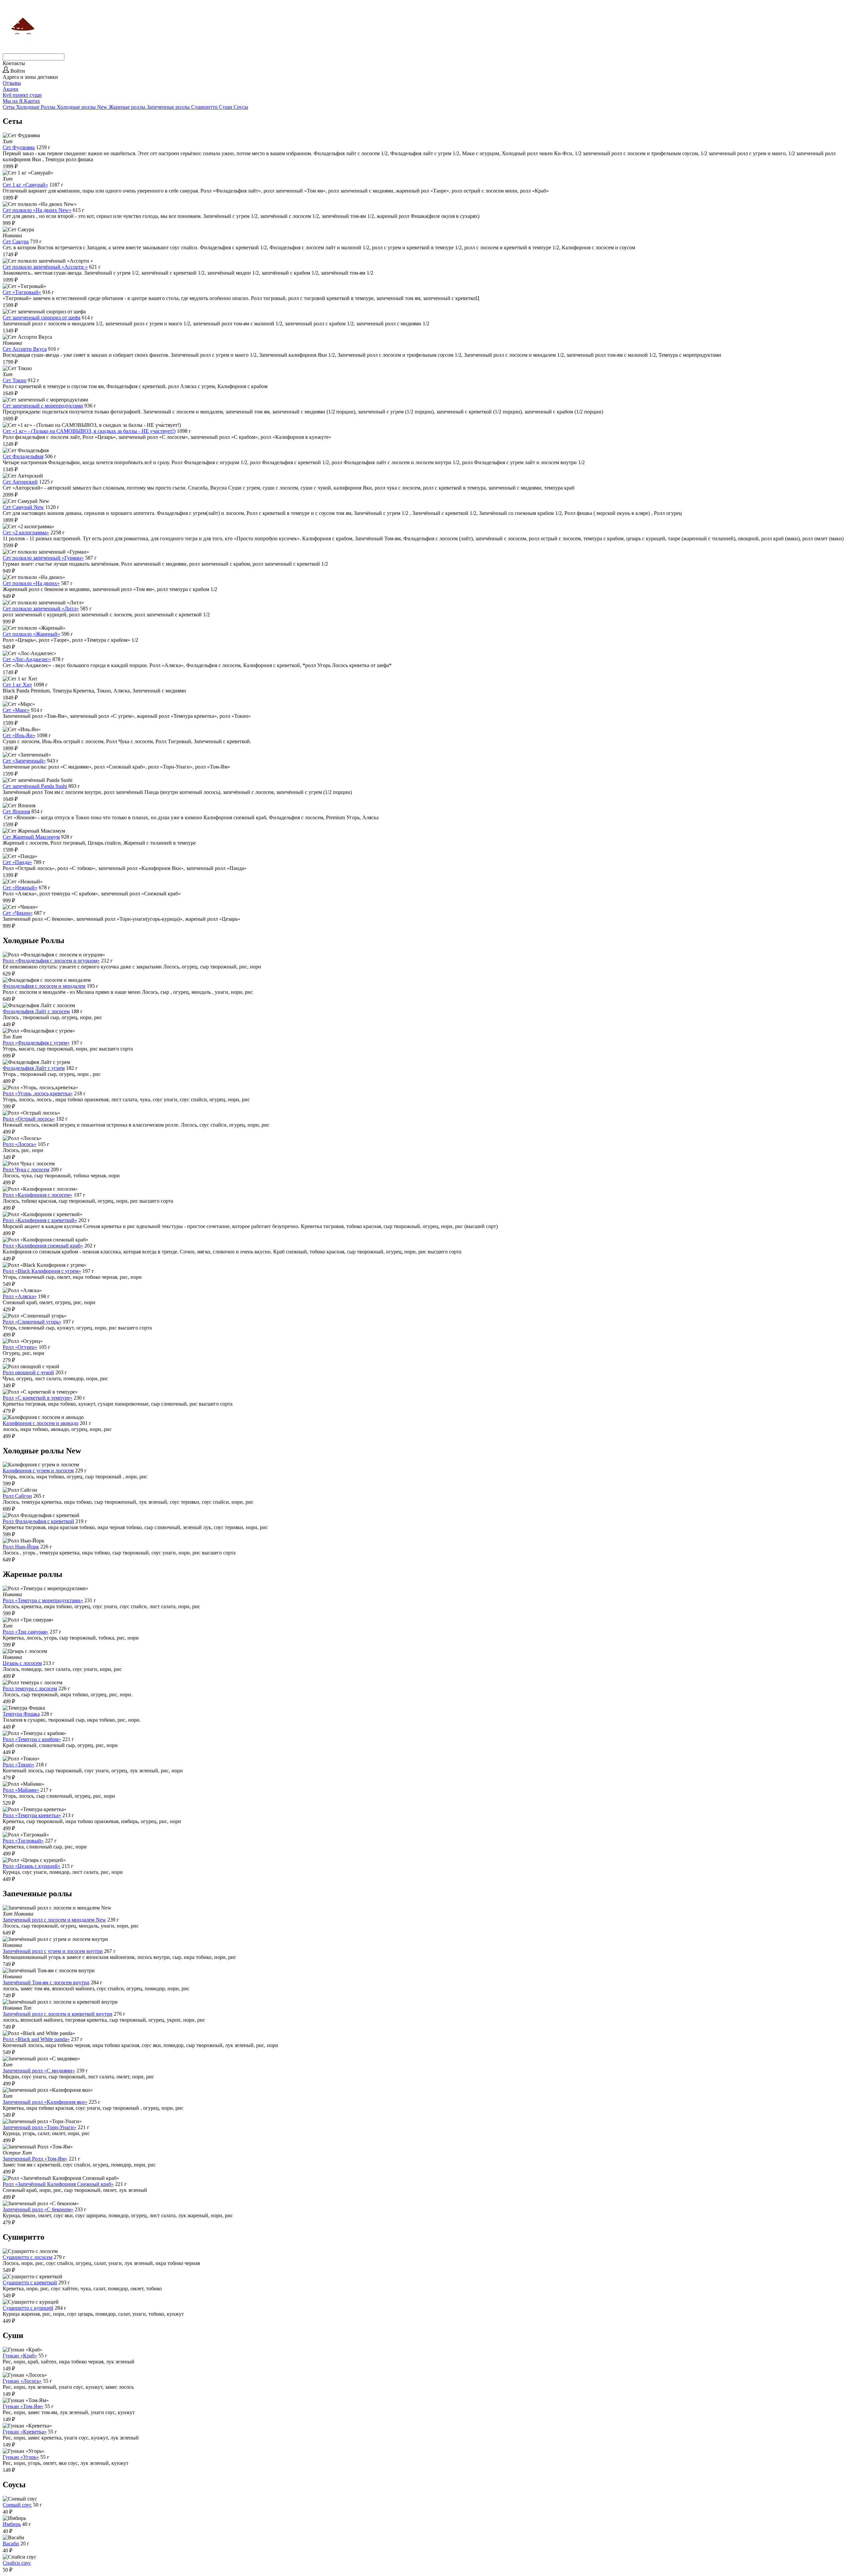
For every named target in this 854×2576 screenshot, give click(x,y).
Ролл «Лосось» (20, 1144)
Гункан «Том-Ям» (23, 2406)
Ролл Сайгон (17, 1496)
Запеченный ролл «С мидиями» (39, 2071)
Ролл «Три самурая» (26, 1632)
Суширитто (205, 107)
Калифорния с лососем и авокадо (41, 1423)
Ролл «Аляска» (20, 1296)
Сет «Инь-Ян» (19, 735)
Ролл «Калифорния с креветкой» (40, 1220)
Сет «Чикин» (18, 913)
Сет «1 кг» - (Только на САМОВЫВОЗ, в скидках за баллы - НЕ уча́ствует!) (89, 431)
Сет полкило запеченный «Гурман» (43, 558)
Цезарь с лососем (22, 1663)
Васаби (11, 2543)
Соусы (241, 107)
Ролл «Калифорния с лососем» (38, 1195)
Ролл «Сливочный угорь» (32, 1322)
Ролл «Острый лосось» (29, 1119)
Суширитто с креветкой (30, 2282)
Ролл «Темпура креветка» (32, 1815)
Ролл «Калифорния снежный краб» (43, 1246)
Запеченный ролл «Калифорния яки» (45, 2102)
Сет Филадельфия (23, 456)
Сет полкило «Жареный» (31, 634)
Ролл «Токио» (19, 1765)
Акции (11, 89)
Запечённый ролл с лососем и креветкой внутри (58, 2014)
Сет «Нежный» (20, 888)
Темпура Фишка (21, 1714)
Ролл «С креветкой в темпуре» (38, 1398)
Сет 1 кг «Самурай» (25, 185)
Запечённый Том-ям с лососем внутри (46, 1982)
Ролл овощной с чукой (28, 1372)
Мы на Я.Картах (21, 101)
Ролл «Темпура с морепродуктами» (43, 1600)
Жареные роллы (128, 107)
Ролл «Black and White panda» (36, 2039)
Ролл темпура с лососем (30, 1688)
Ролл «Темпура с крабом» (32, 1739)
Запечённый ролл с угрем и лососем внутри (53, 1951)
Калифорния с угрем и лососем (38, 1471)
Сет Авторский (20, 482)
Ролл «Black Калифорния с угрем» (42, 1271)
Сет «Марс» (16, 710)
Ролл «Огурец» (20, 1347)
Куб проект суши (22, 95)
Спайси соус (17, 2563)
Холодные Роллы (36, 107)
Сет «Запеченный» (24, 761)
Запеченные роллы (169, 107)
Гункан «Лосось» (22, 2381)
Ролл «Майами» (21, 1790)
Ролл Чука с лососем (26, 1170)
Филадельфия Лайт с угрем (34, 1068)
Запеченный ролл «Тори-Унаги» (40, 2127)
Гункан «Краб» (20, 2356)
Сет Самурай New (23, 507)
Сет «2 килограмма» (26, 532)
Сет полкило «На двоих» (31, 583)
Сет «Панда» (17, 862)
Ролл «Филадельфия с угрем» (36, 1043)
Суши (226, 107)
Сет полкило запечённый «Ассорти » (45, 267)
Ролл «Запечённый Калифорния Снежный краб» (58, 2184)
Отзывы (12, 83)
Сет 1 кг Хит (17, 685)
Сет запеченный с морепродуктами (43, 406)
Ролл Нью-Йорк (21, 1547)
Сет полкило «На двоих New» (37, 210)
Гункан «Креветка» (25, 2432)
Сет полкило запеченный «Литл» (41, 609)
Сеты (9, 107)
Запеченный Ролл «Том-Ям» (35, 2159)
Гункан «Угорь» (21, 2457)
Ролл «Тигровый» (23, 1841)
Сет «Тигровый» (22, 292)
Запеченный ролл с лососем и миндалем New (54, 1920)
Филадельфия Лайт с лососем (36, 1011)
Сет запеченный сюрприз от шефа (42, 318)
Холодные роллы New (83, 107)
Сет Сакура (16, 241)
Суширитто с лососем (28, 2257)
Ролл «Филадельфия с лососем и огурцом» (51, 961)
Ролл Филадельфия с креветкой (38, 1521)
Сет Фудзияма (19, 147)
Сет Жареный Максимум (31, 837)
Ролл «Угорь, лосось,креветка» (38, 1093)
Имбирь (12, 2524)
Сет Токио (15, 380)
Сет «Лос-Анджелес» (27, 659)
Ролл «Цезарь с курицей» (32, 1866)
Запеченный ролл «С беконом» (38, 2209)
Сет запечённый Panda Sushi (35, 786)
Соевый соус (17, 2505)
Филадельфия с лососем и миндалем (44, 986)
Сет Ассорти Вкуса (25, 349)
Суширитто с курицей (28, 2308)
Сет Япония (16, 811)
